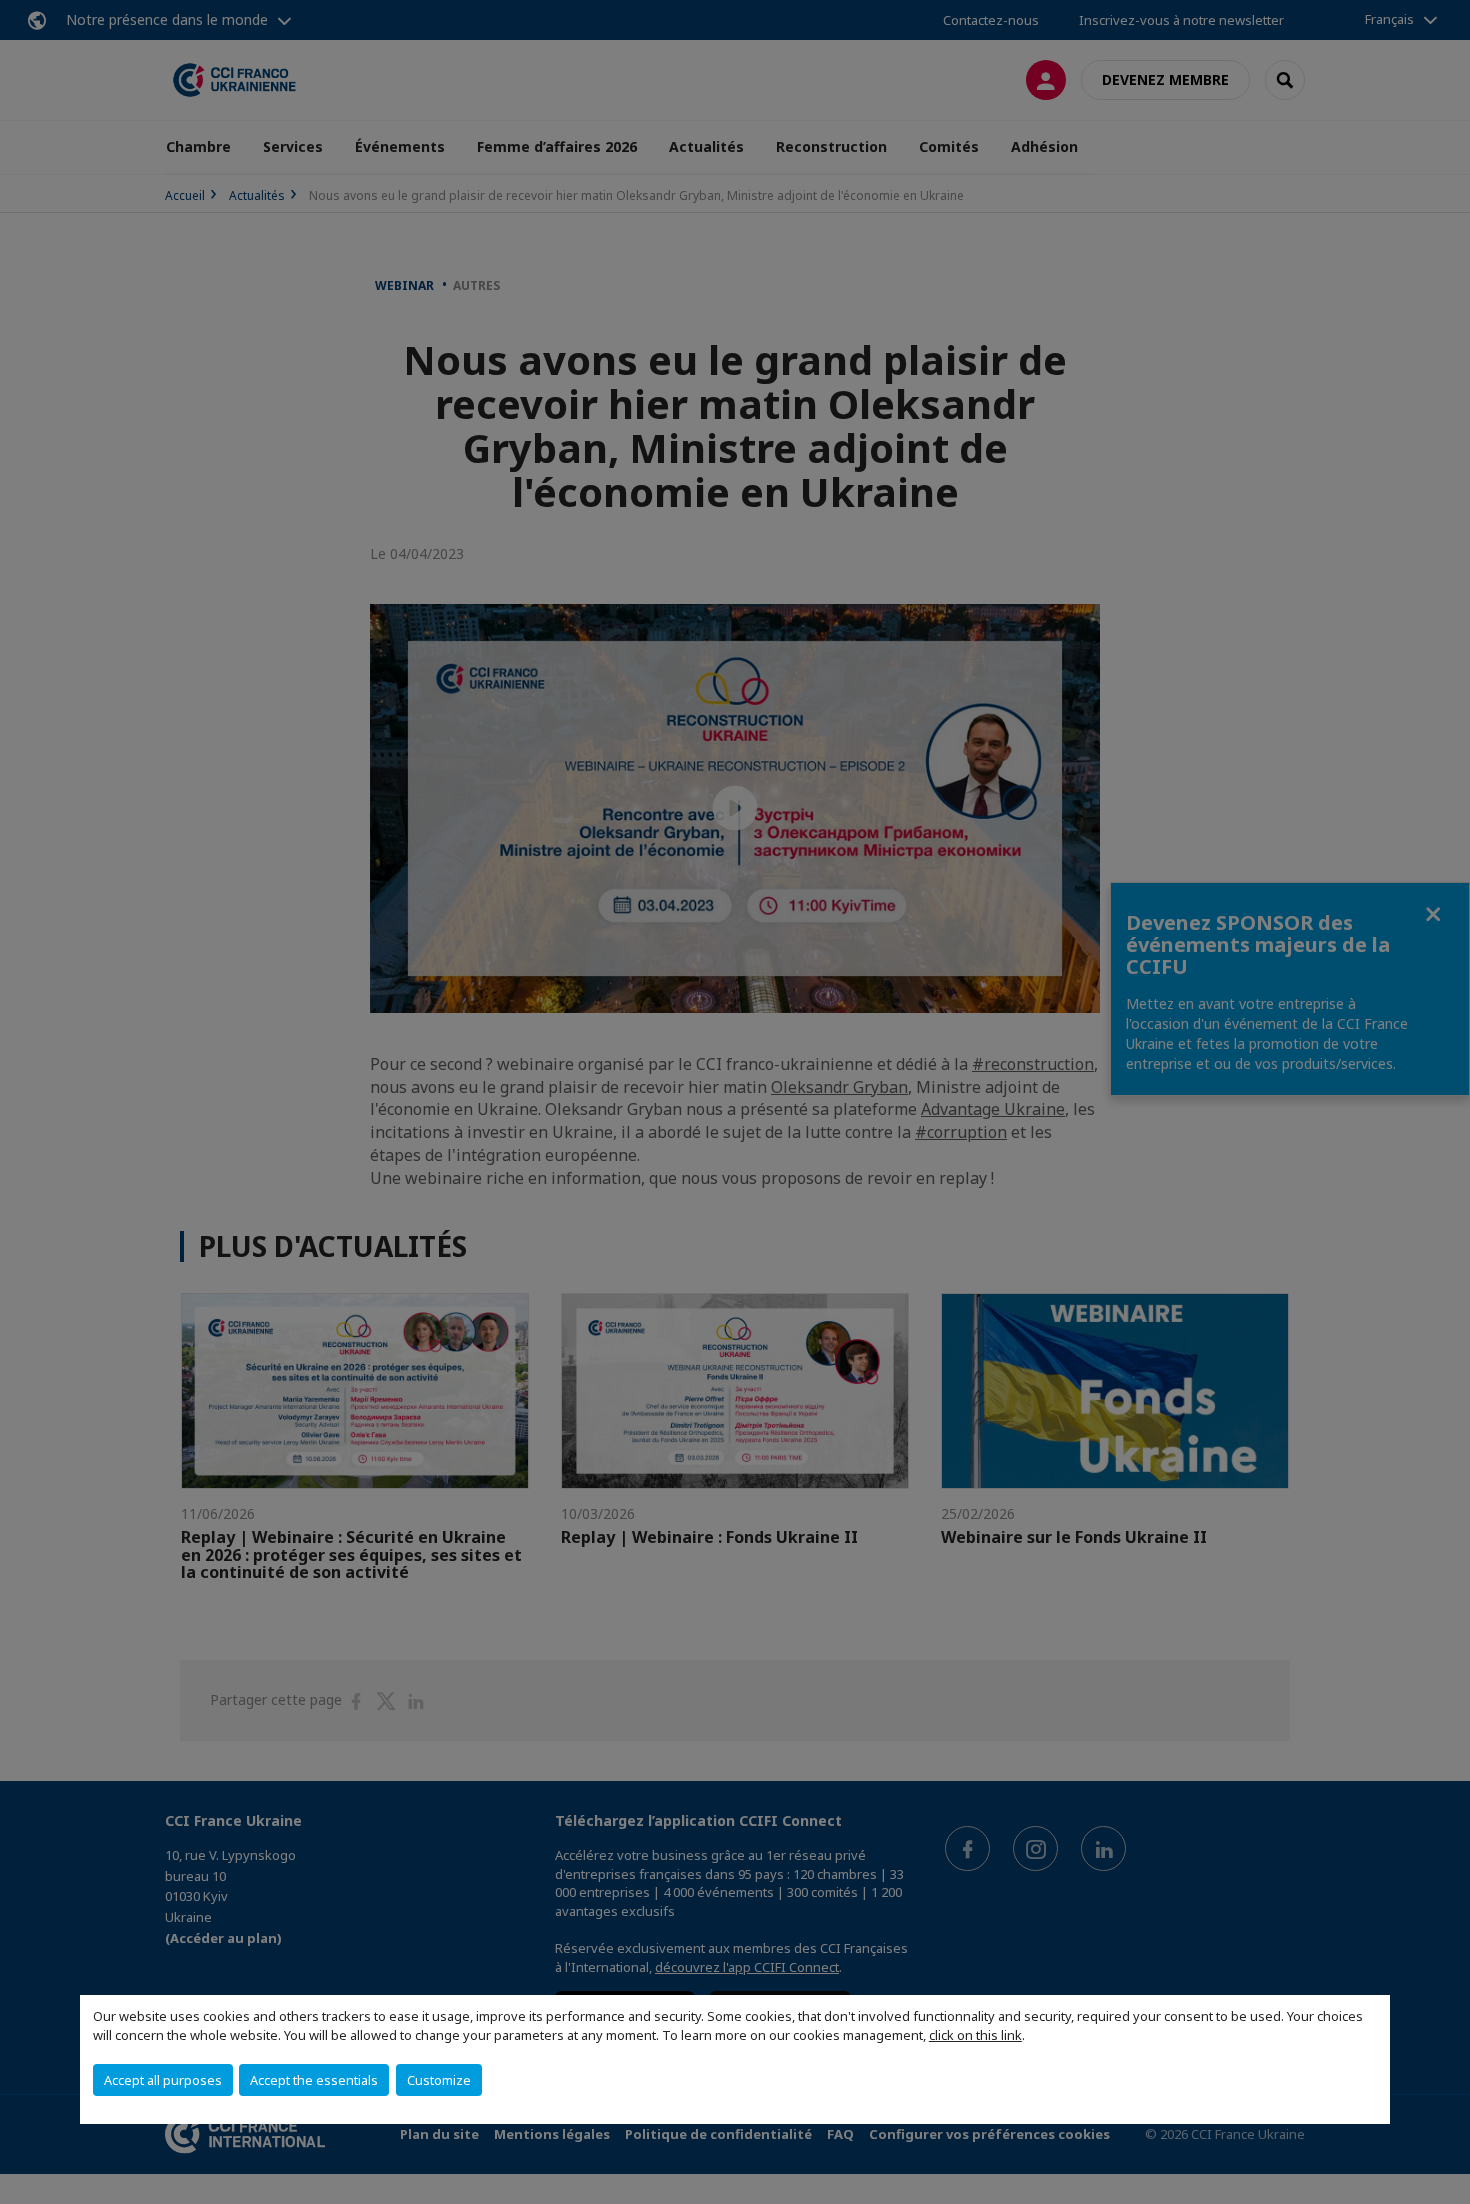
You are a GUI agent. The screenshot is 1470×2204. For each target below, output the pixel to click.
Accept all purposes (163, 2080)
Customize (439, 2080)
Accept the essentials (314, 2080)
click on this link (975, 2035)
